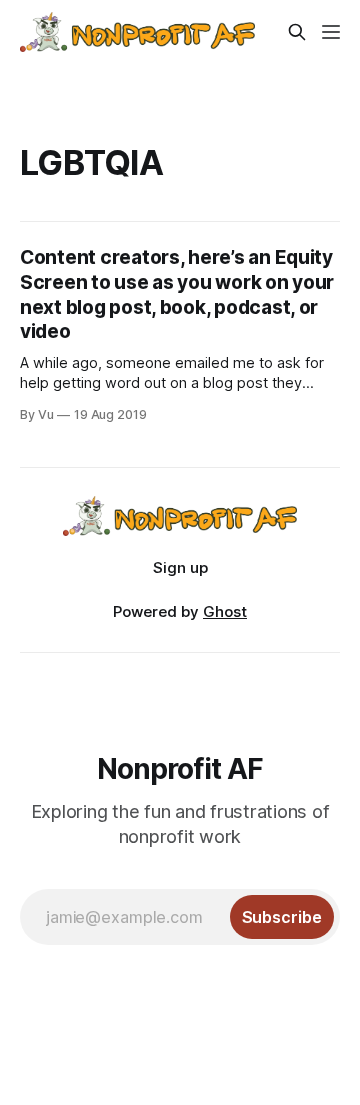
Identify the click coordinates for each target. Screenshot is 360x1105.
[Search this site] (297, 32)
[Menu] (331, 32)
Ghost (225, 611)
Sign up (180, 567)
